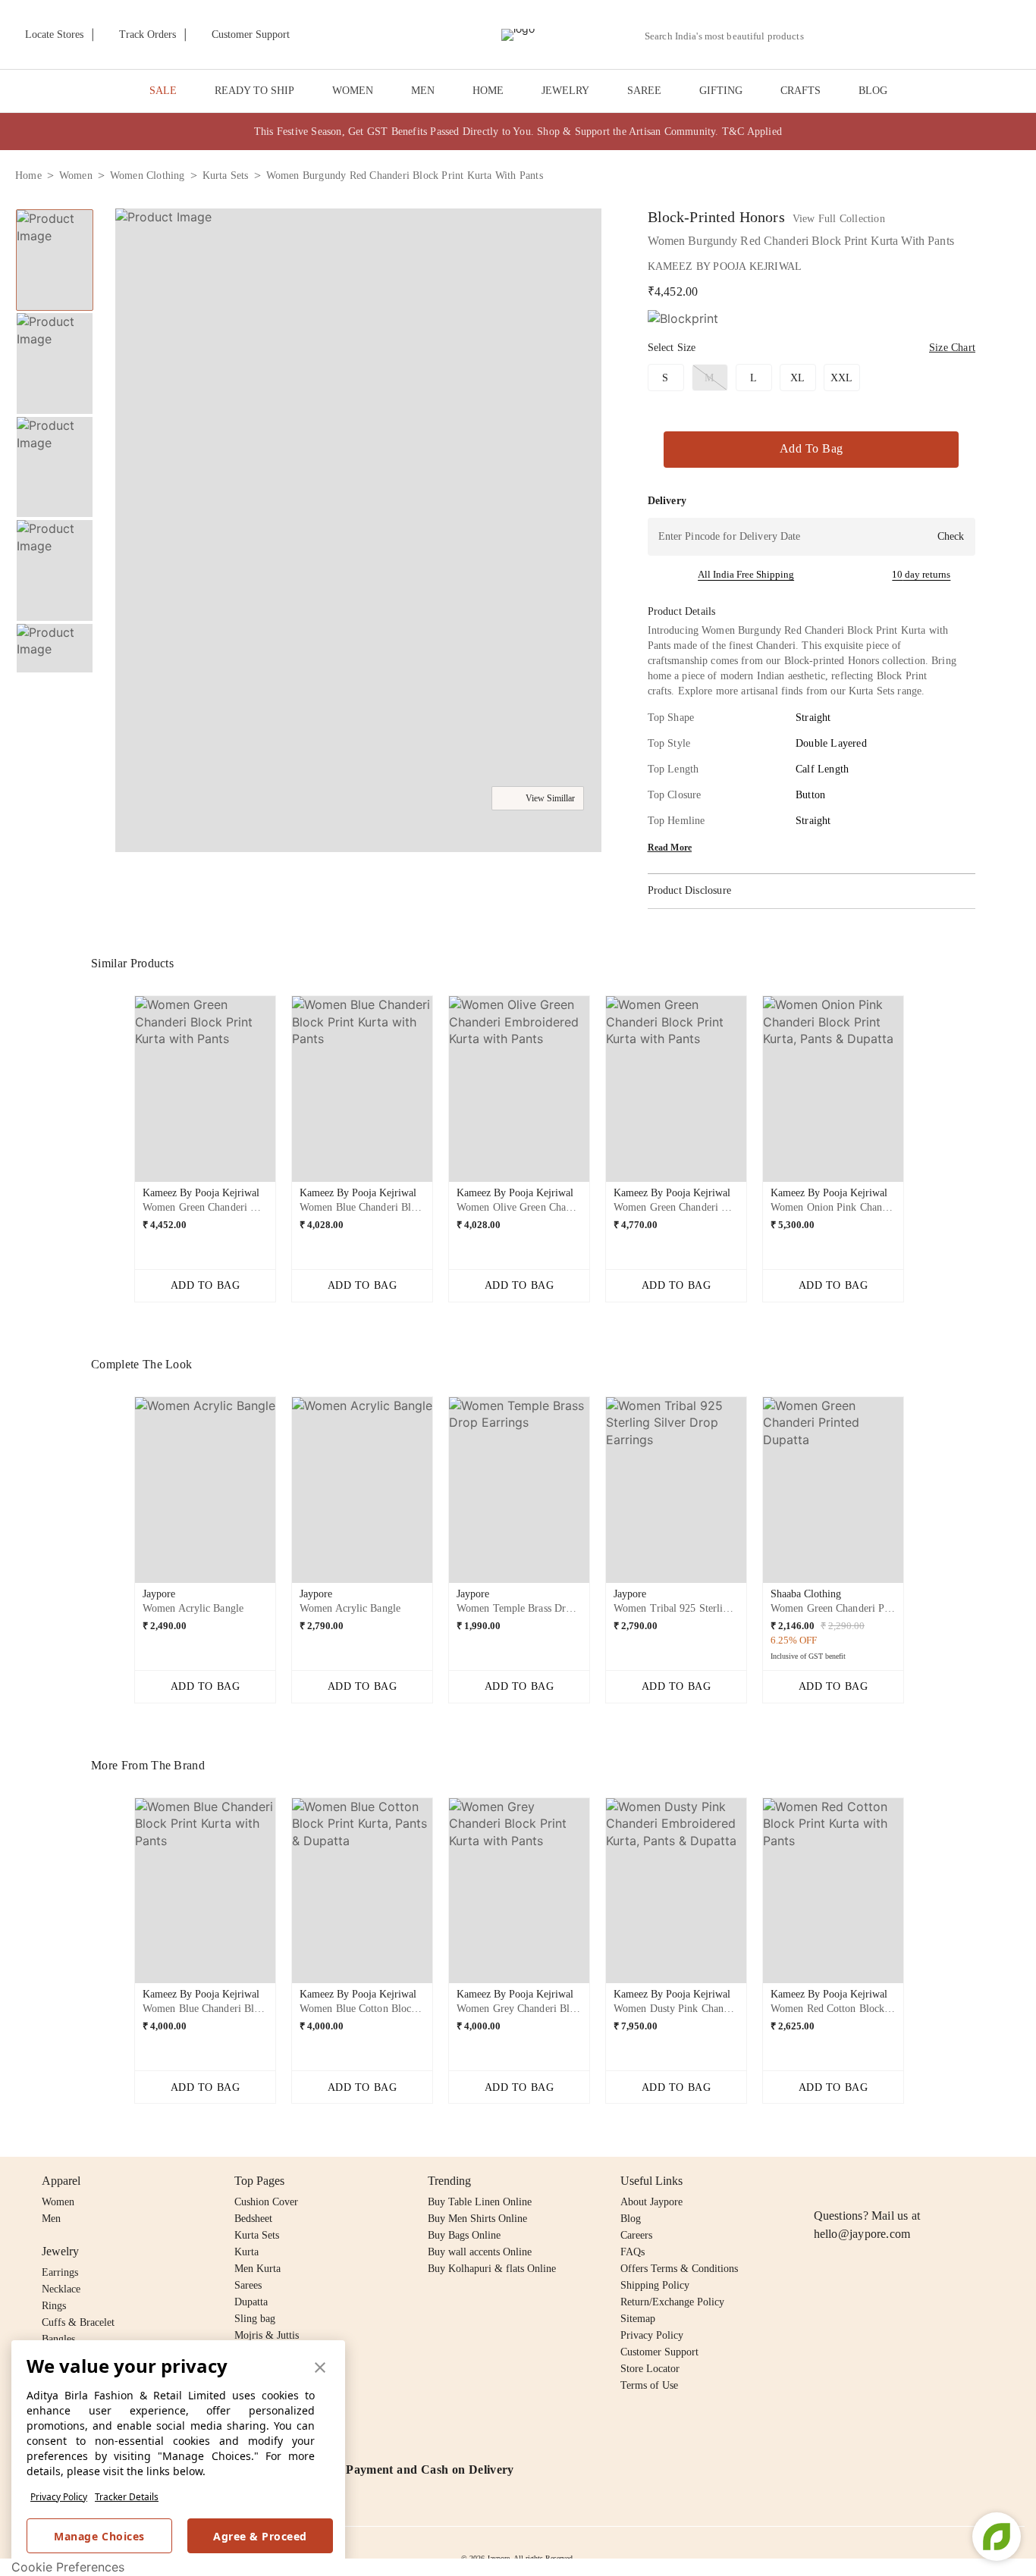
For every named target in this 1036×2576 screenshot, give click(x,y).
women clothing (148, 175)
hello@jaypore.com (862, 2234)
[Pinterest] (940, 2181)
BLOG (873, 91)
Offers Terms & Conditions (679, 2269)
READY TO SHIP (254, 91)
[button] (859, 35)
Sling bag (255, 2319)
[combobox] (730, 36)
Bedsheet (253, 2219)
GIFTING (721, 91)
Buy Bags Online (464, 2235)
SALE (163, 91)
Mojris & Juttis (267, 2335)
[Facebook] (852, 2181)
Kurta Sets (257, 2235)
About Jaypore (651, 2202)
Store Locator (650, 2369)
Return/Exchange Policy (672, 2302)
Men (51, 2219)
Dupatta (251, 2302)
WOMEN (353, 91)
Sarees (248, 2285)
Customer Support (659, 2352)
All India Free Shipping (746, 574)
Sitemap (638, 2319)
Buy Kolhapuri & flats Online (492, 2269)
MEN (423, 91)
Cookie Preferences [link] (68, 2567)
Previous (55, 208)
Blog (631, 2219)
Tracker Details (127, 2497)
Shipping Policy (655, 2285)
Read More (670, 848)
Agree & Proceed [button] (260, 2536)
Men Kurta (257, 2269)
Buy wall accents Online (480, 2252)
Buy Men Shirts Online (477, 2219)
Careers (636, 2235)
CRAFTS (801, 91)
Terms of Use (649, 2385)
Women (58, 2202)
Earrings (60, 2272)
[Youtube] (910, 2181)
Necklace (61, 2289)
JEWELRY (565, 91)
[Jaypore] (518, 35)
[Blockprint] (683, 319)
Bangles (58, 2339)
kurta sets (226, 175)
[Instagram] (823, 2181)
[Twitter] (881, 2181)
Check (951, 536)
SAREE (644, 91)
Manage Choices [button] (99, 2536)
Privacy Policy (59, 2497)
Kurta (246, 2252)
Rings (54, 2306)
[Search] (824, 36)
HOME (488, 91)
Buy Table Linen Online (480, 2202)
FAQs (633, 2252)
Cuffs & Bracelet (78, 2322)
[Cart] (936, 36)
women (76, 175)
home (28, 175)
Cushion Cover (266, 2202)
